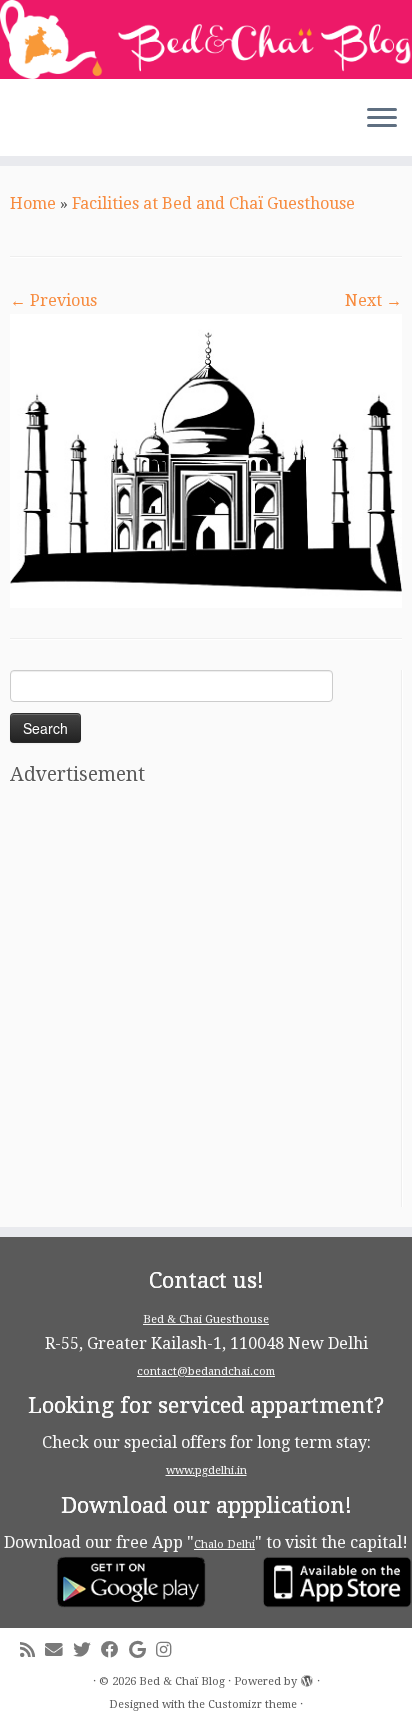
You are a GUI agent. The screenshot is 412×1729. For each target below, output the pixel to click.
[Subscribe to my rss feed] (32, 1650)
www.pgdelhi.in (206, 1470)
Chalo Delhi (224, 1544)
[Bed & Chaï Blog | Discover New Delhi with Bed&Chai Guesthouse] (206, 39)
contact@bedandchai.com (206, 1371)
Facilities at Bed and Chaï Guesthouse (213, 203)
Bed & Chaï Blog (182, 1681)
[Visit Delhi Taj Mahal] (206, 459)
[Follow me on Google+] (142, 1650)
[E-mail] (59, 1650)
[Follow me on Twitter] (87, 1650)
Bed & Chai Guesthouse (206, 1319)
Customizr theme (252, 1704)
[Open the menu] (382, 120)
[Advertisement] (206, 1001)
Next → (373, 300)
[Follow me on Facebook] (115, 1650)
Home (33, 203)
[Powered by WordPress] (307, 1678)
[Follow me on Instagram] (168, 1650)
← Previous (53, 300)
